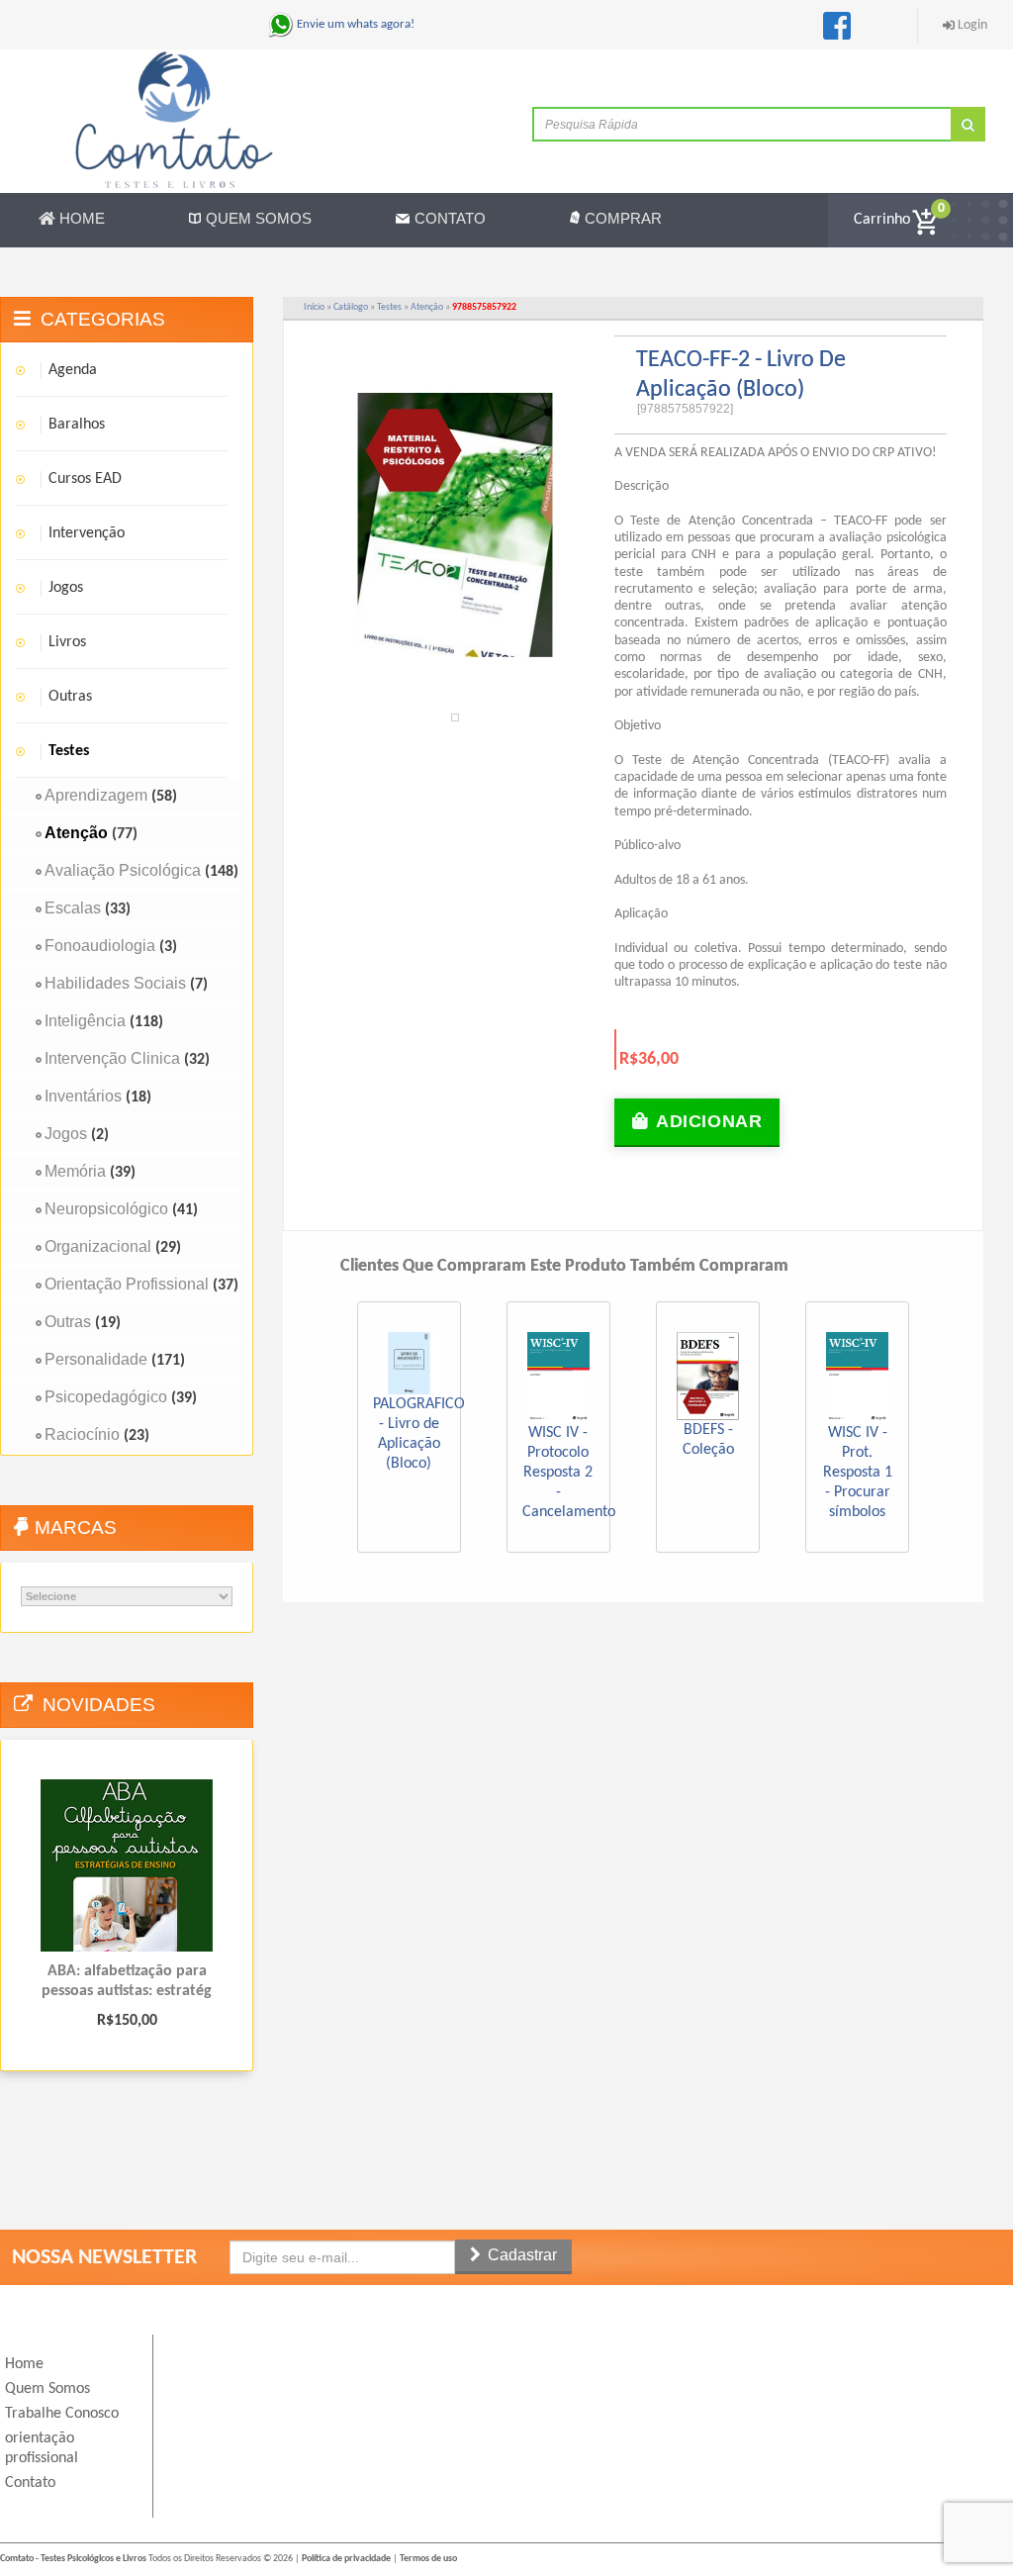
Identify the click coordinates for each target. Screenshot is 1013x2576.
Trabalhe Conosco (62, 2414)
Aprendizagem (96, 795)
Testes (389, 307)
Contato (450, 219)
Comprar (623, 219)
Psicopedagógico (106, 1397)
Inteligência (85, 1021)
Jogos (66, 588)
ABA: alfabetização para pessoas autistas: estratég (127, 1981)
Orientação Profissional (127, 1284)
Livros (67, 642)
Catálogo (351, 307)
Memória (75, 1171)
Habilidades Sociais (115, 983)
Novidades (99, 1705)
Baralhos (77, 425)
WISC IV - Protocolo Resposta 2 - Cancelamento (569, 1473)
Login (972, 25)
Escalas (73, 908)
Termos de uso (428, 2559)
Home (82, 219)
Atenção (427, 307)
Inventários (83, 1096)
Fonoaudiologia (100, 946)
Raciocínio (82, 1434)
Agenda (73, 370)
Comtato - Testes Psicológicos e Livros (73, 2559)
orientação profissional (42, 2448)
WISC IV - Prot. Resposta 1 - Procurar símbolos (858, 1473)
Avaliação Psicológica (123, 870)
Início (314, 307)
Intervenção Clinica (112, 1058)
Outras (70, 697)
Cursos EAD (85, 479)
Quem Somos (259, 219)
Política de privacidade (346, 2559)
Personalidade (96, 1359)
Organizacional (98, 1246)
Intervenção (87, 533)
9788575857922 (484, 307)
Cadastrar (520, 2254)
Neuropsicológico (106, 1209)
